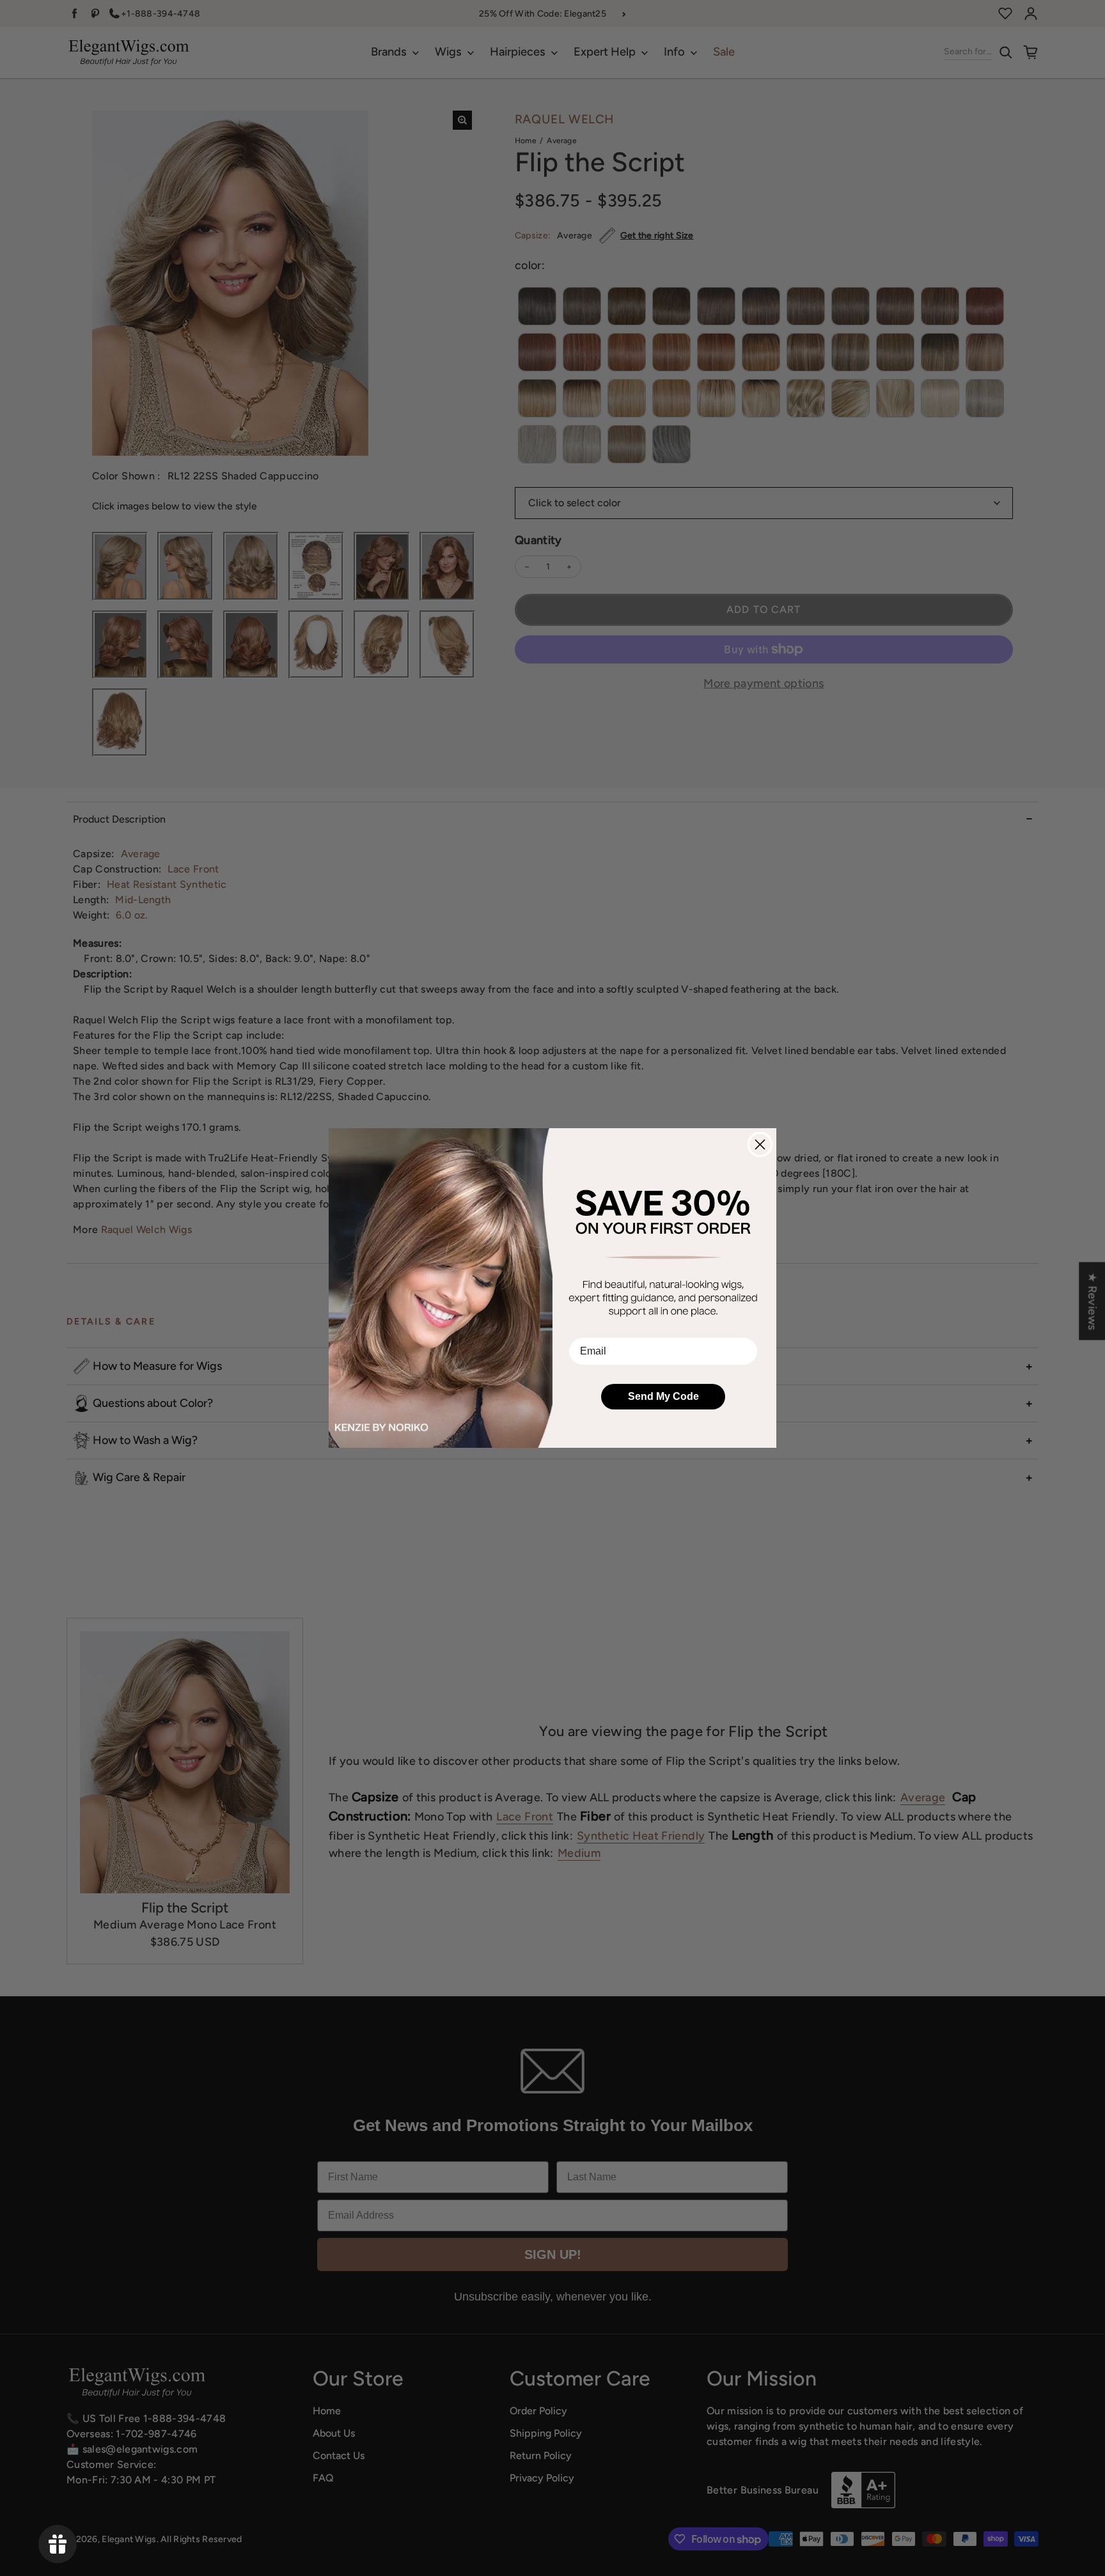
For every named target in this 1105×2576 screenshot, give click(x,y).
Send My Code (663, 1396)
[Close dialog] (760, 1144)
